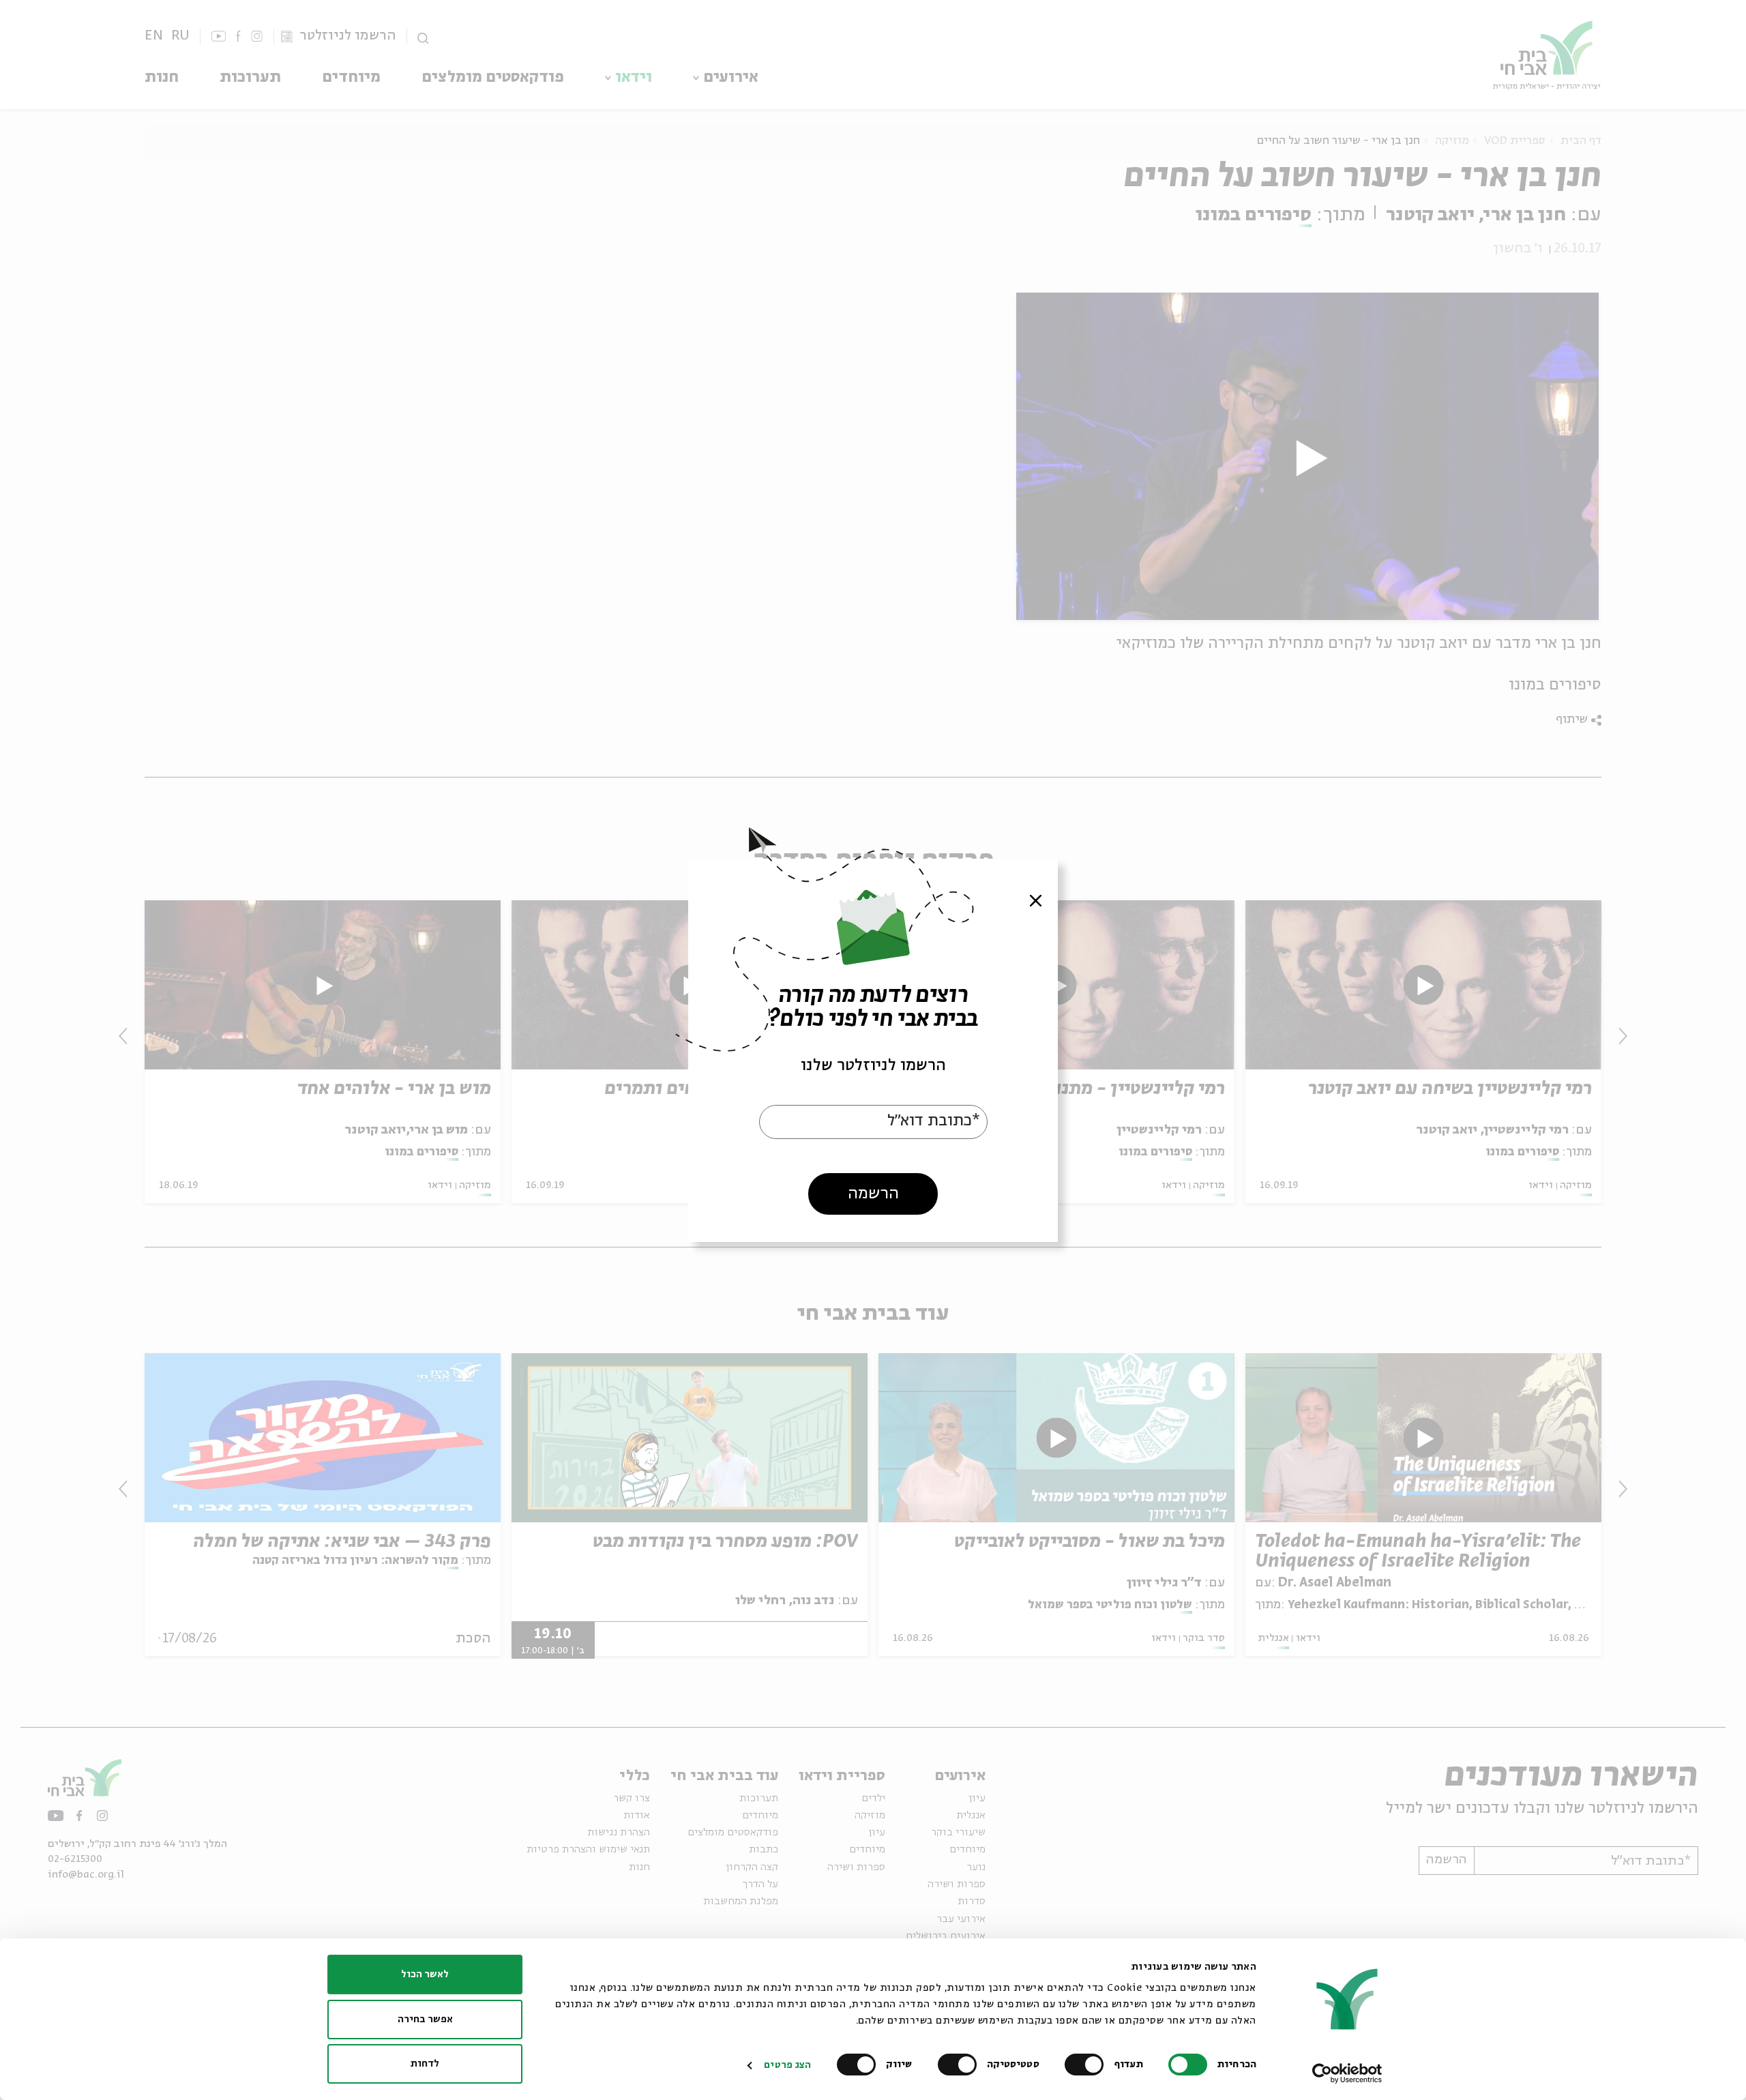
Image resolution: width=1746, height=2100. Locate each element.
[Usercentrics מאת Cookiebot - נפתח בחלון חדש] (1347, 2073)
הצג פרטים (787, 2065)
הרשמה (873, 1193)
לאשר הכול (425, 1975)
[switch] (1087, 2065)
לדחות (425, 2064)
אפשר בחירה (425, 2020)
